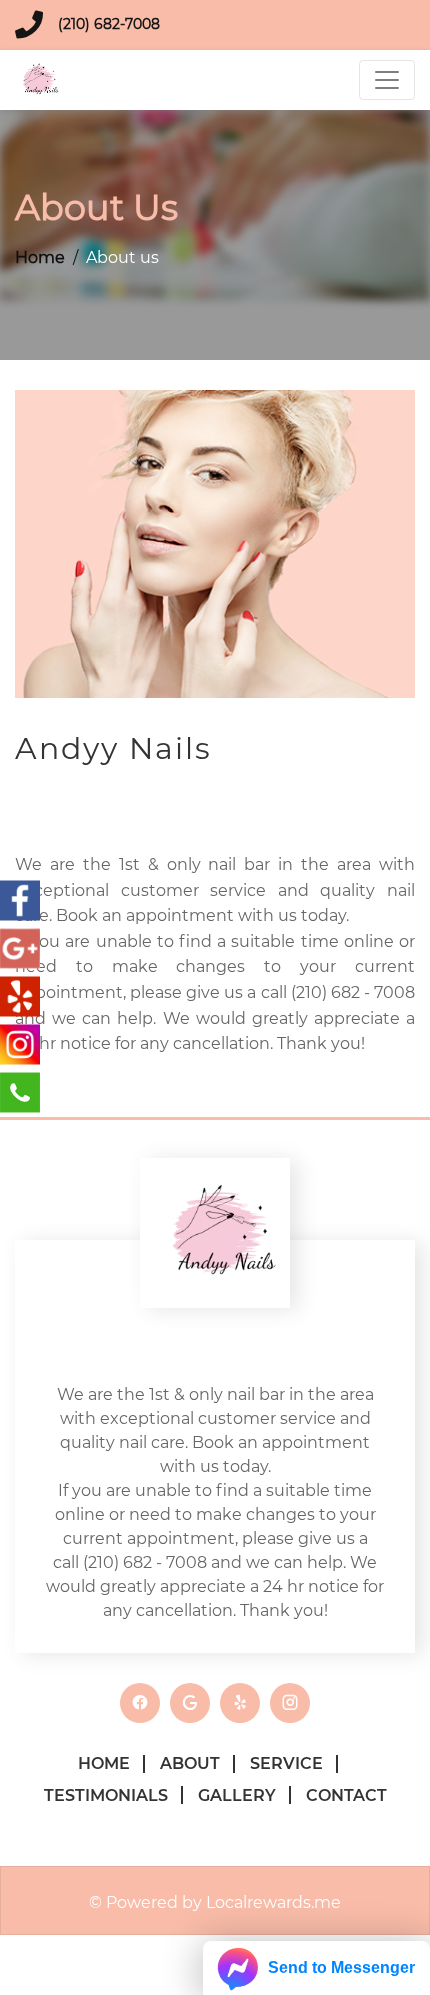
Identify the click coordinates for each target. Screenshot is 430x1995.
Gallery (237, 1795)
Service (286, 1763)
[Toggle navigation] (387, 80)
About (190, 1763)
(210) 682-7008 (109, 24)
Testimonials (106, 1795)
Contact (346, 1795)
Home (40, 257)
